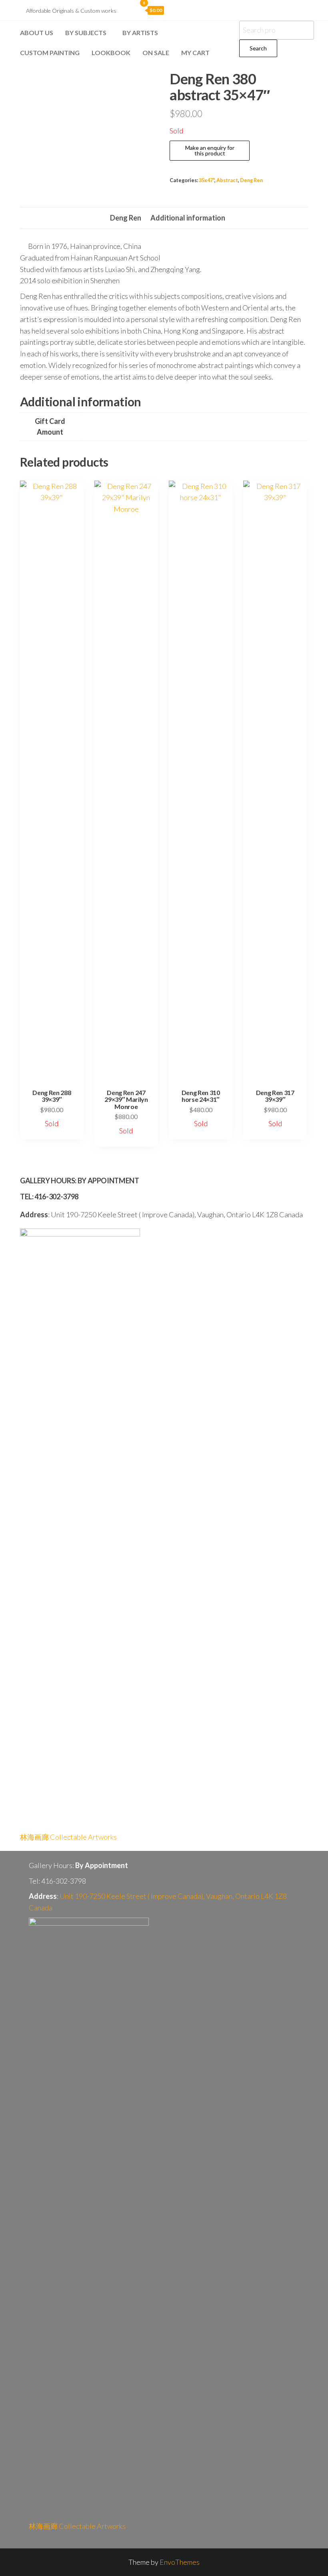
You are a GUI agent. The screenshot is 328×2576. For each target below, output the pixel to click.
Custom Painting (50, 53)
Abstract (227, 180)
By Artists (140, 33)
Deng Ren (251, 180)
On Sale (156, 53)
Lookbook (111, 53)
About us (37, 33)
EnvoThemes (180, 2562)
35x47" (207, 180)
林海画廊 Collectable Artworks (68, 1837)
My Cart (195, 53)
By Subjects (86, 33)
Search (258, 48)
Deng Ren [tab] (126, 218)
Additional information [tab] (188, 218)
